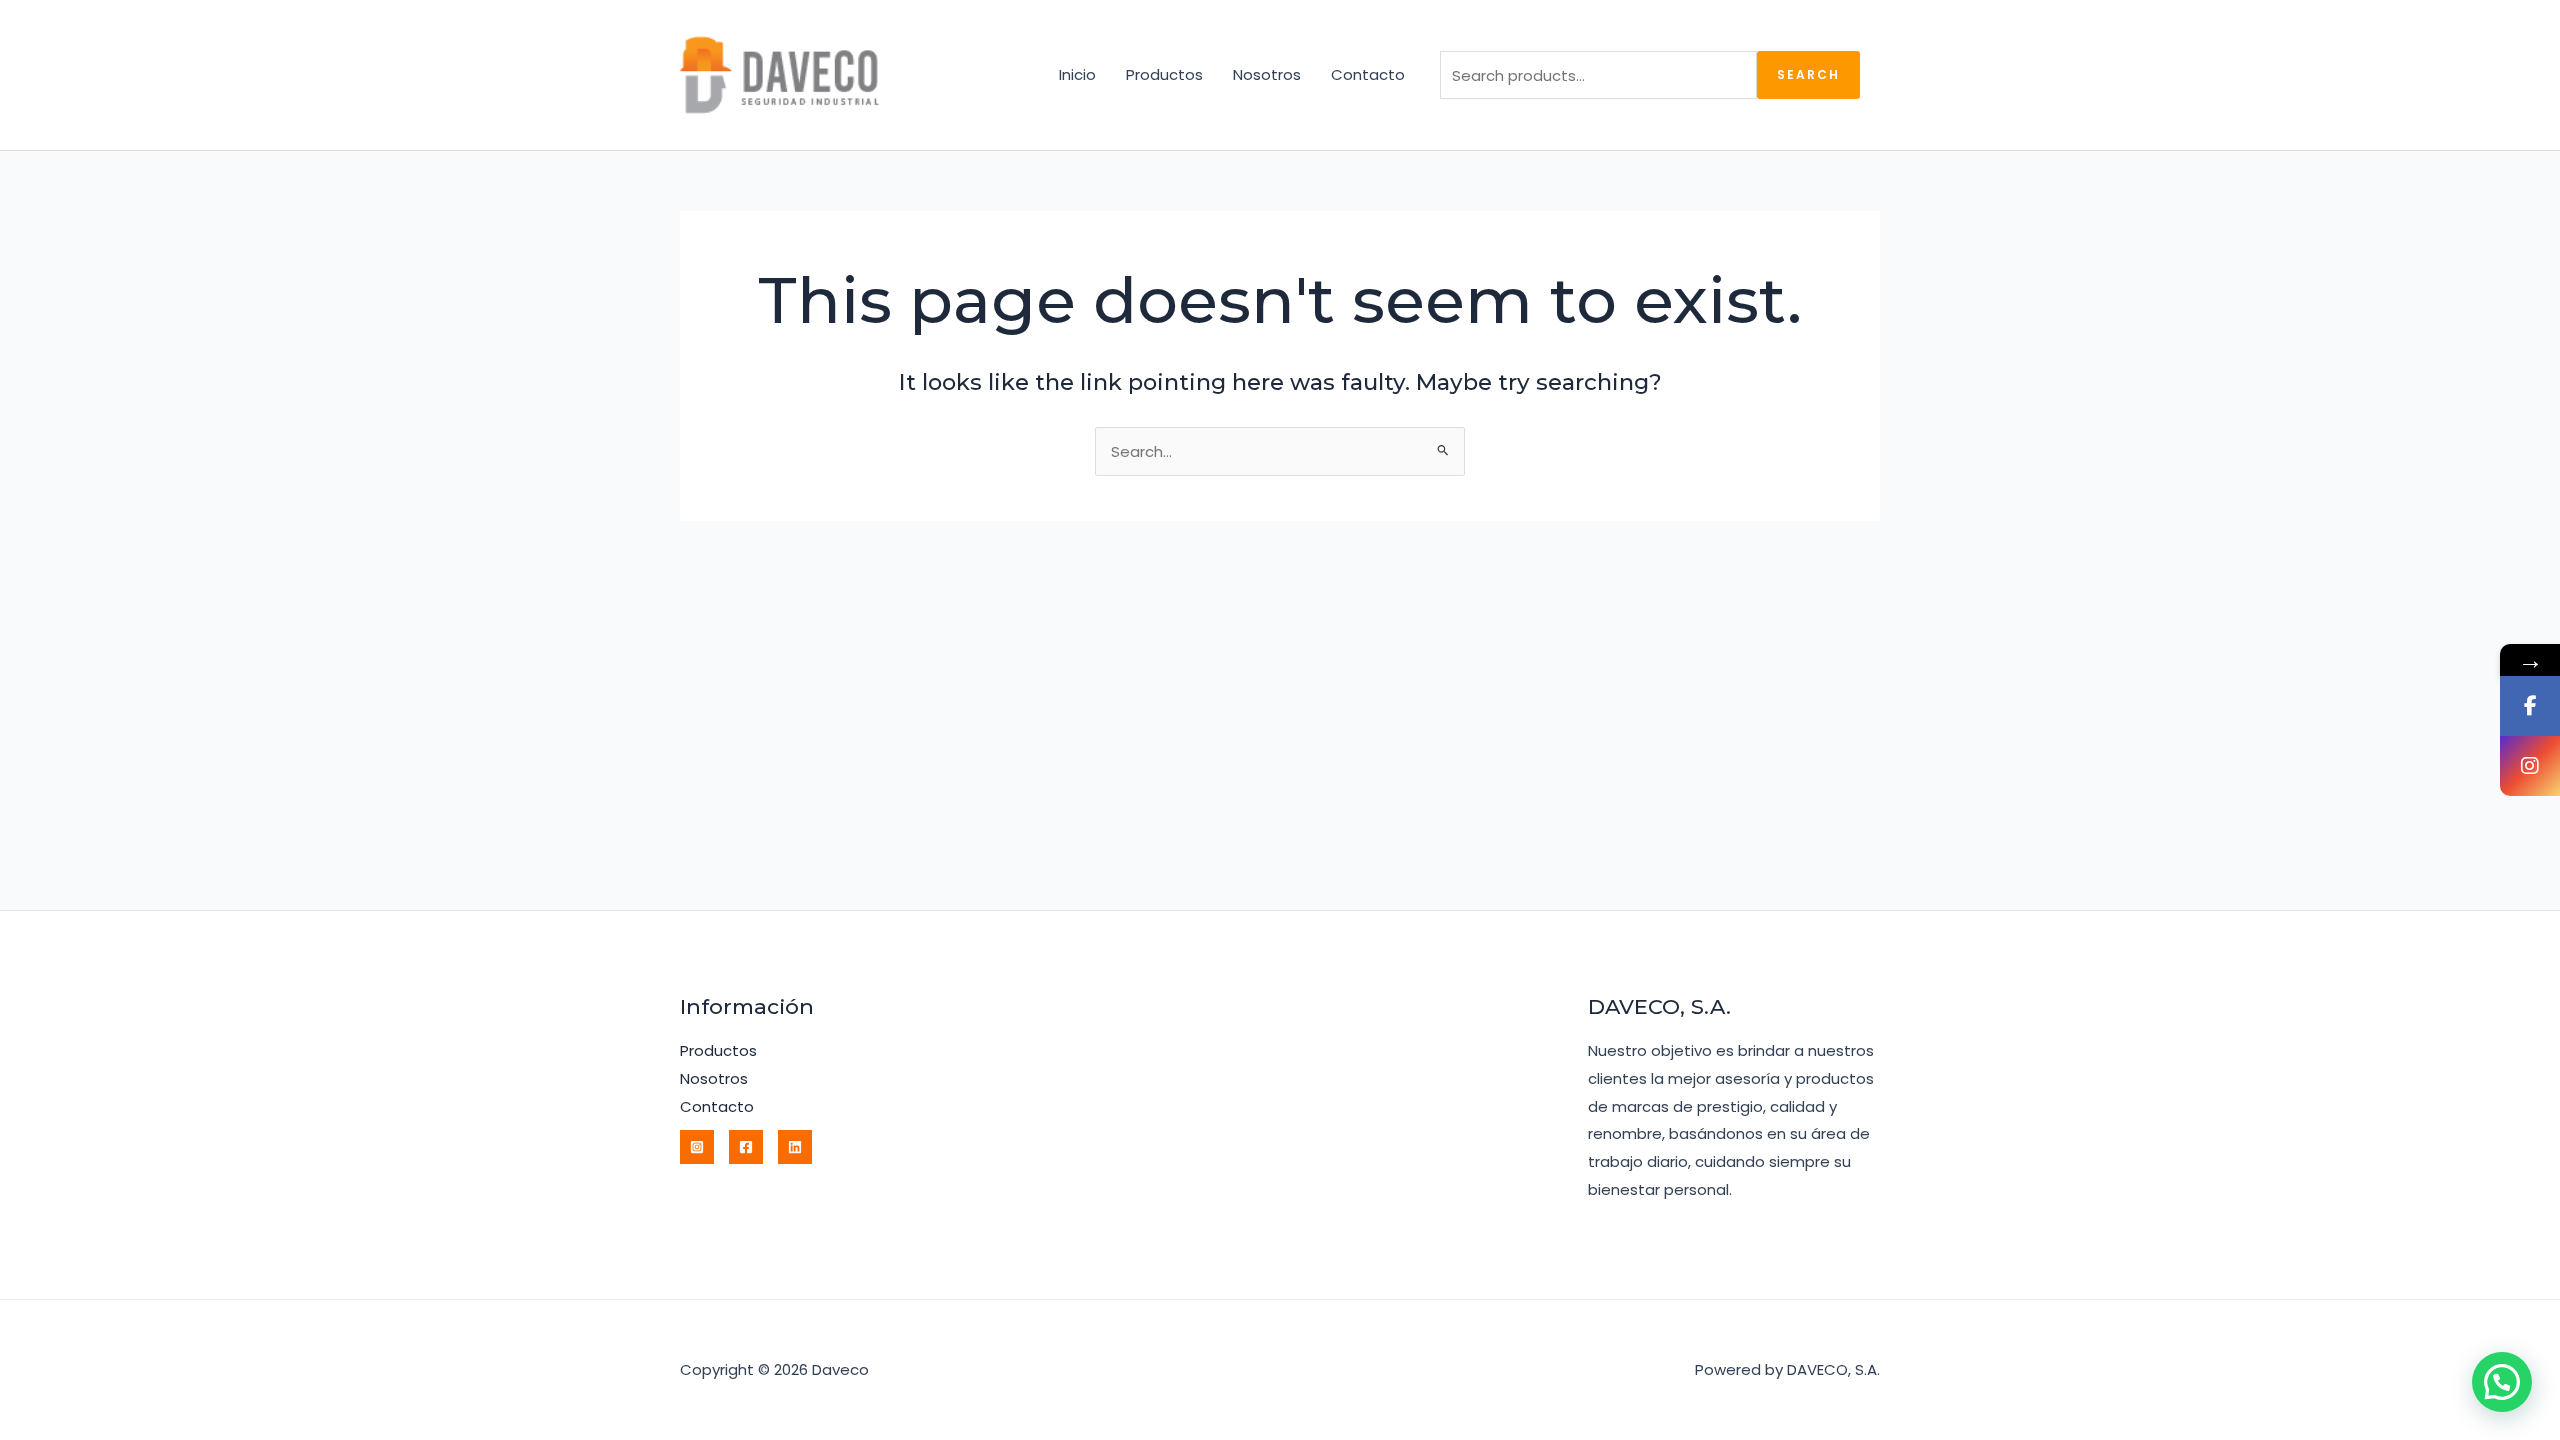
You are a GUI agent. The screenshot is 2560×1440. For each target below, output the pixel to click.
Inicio (1077, 74)
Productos (1164, 74)
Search (1808, 74)
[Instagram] (697, 1147)
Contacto (1368, 74)
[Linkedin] (795, 1147)
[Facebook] (746, 1147)
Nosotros (1267, 74)
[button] (2502, 1382)
